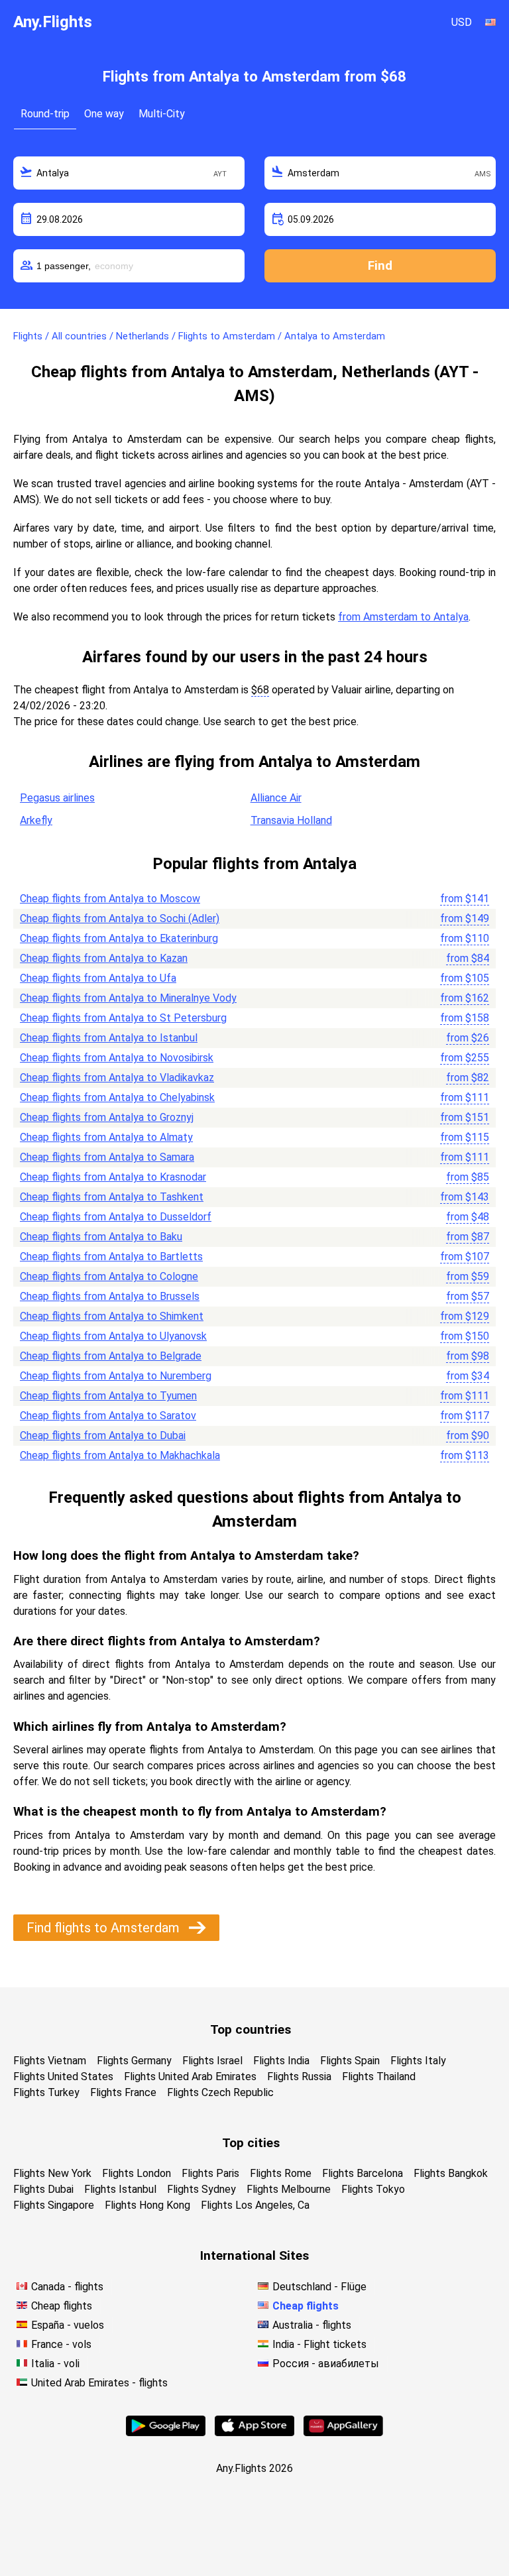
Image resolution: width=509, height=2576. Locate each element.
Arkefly (36, 820)
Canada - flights (67, 2287)
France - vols (61, 2344)
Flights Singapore (54, 2205)
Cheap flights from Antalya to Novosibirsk (117, 1058)
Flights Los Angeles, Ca (255, 2205)
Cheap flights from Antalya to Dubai (103, 1435)
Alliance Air (276, 798)
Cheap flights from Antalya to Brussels (110, 1296)
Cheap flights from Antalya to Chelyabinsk (117, 1097)
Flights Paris (210, 2173)
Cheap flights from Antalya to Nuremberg (116, 1376)
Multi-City (162, 114)
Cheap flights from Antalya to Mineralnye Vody (128, 998)
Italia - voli (55, 2364)
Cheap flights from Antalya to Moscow (110, 899)
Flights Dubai (43, 2189)
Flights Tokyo (373, 2189)
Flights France (123, 2092)
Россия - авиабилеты (326, 2364)
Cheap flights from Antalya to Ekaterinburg (119, 938)
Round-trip (45, 114)
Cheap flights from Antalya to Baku (101, 1237)
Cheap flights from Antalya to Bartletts (111, 1257)
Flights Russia (299, 2077)
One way (104, 114)
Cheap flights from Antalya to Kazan (104, 958)
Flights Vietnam (50, 2061)
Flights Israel (212, 2061)
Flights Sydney (201, 2189)
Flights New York (52, 2173)
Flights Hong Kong (147, 2205)
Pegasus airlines (57, 798)
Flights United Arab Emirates (190, 2077)
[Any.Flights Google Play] (166, 2432)
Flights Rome (281, 2173)
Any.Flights (53, 22)
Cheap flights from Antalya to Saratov (108, 1416)
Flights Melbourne (289, 2189)
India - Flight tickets (319, 2344)
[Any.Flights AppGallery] (343, 2432)
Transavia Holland (291, 820)
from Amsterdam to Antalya (403, 617)
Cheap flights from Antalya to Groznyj (107, 1117)
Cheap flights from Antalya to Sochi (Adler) (120, 918)
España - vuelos (68, 2325)
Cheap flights (62, 2306)
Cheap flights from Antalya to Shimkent (112, 1316)
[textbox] (129, 173)
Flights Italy (418, 2061)
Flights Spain (350, 2061)
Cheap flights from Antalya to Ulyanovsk (113, 1336)
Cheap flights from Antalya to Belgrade (111, 1356)
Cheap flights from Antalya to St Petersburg (123, 1018)
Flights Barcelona (363, 2173)
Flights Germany (134, 2061)
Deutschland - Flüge (319, 2287)
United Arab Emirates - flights (99, 2383)
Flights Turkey (46, 2092)
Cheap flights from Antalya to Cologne (109, 1276)
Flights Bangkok (451, 2173)
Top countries (251, 2029)
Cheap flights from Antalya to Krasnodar (113, 1177)
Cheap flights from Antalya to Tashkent (112, 1197)
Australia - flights (312, 2325)
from (465, 899)
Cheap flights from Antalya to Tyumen (108, 1396)
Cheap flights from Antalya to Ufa (98, 978)
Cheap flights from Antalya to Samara (107, 1157)
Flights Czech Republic (220, 2092)
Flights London (137, 2173)
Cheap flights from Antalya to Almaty (106, 1137)
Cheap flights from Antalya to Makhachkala (120, 1455)
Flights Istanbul (120, 2189)
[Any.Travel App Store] (254, 2432)
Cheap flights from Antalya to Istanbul (109, 1038)
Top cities (251, 2143)
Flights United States (63, 2077)
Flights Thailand (379, 2077)
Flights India (281, 2061)
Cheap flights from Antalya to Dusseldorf (116, 1217)
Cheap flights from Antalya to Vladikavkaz (117, 1078)
